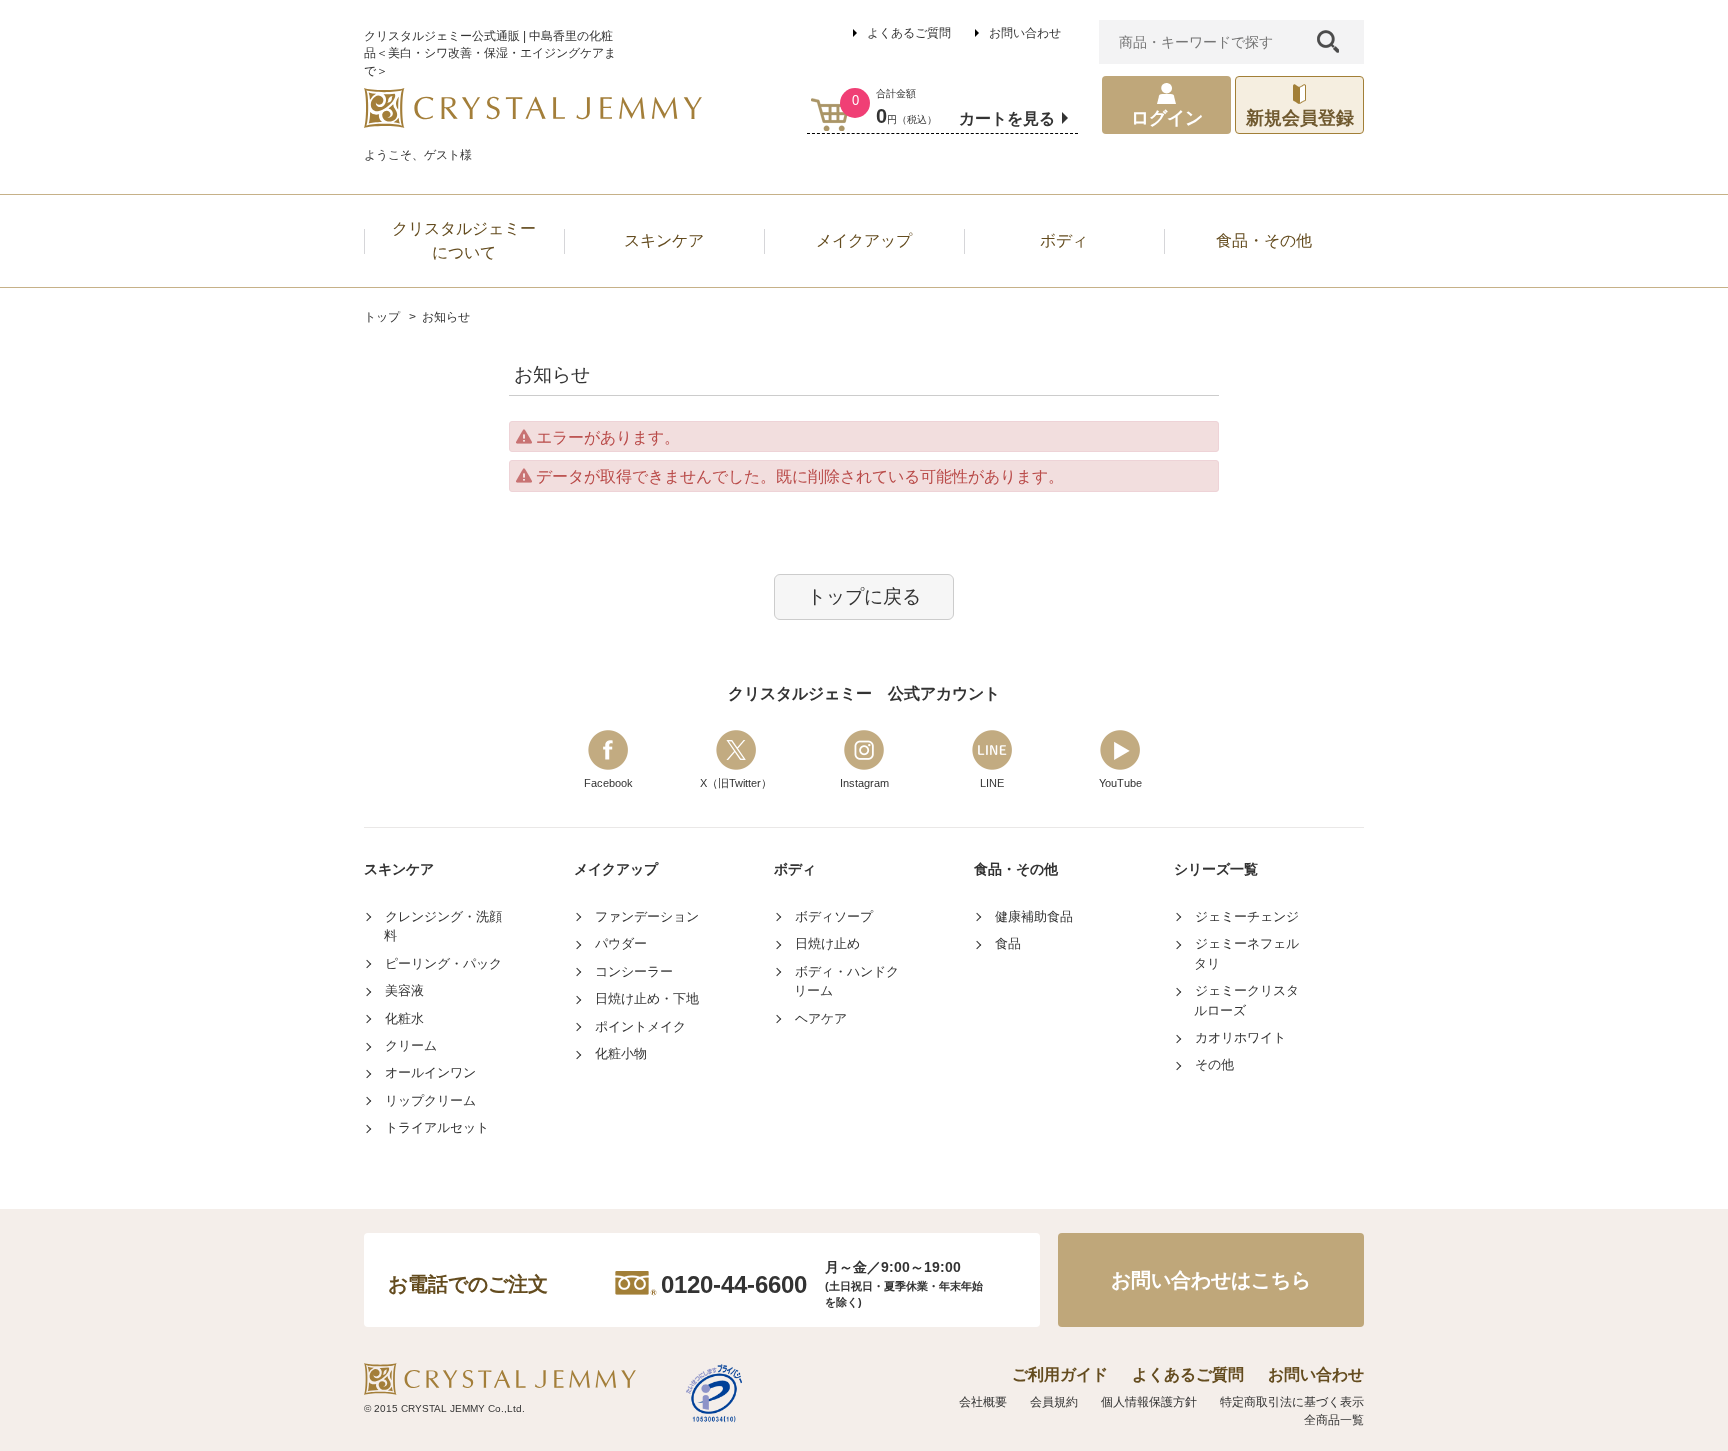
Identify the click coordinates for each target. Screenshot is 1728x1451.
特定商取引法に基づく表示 (1292, 1402)
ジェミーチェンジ (1247, 916)
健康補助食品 (1034, 916)
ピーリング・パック (443, 963)
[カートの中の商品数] (830, 114)
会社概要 (983, 1402)
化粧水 (404, 1018)
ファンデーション (647, 916)
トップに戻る (864, 596)
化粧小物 (621, 1053)
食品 (1008, 943)
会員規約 (1054, 1402)
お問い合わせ (1025, 33)
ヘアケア (821, 1018)
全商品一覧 (1334, 1420)
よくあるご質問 (909, 33)
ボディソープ (834, 916)
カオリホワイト (1240, 1037)
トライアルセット (437, 1127)
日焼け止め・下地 (647, 998)
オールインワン (430, 1072)
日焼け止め (827, 943)
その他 (1214, 1064)
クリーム (411, 1045)
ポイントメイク (640, 1026)
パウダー (621, 943)
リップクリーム (430, 1100)
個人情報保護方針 (1149, 1402)
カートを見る (1007, 118)
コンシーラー (634, 971)
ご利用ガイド (1060, 1374)
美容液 (404, 990)
